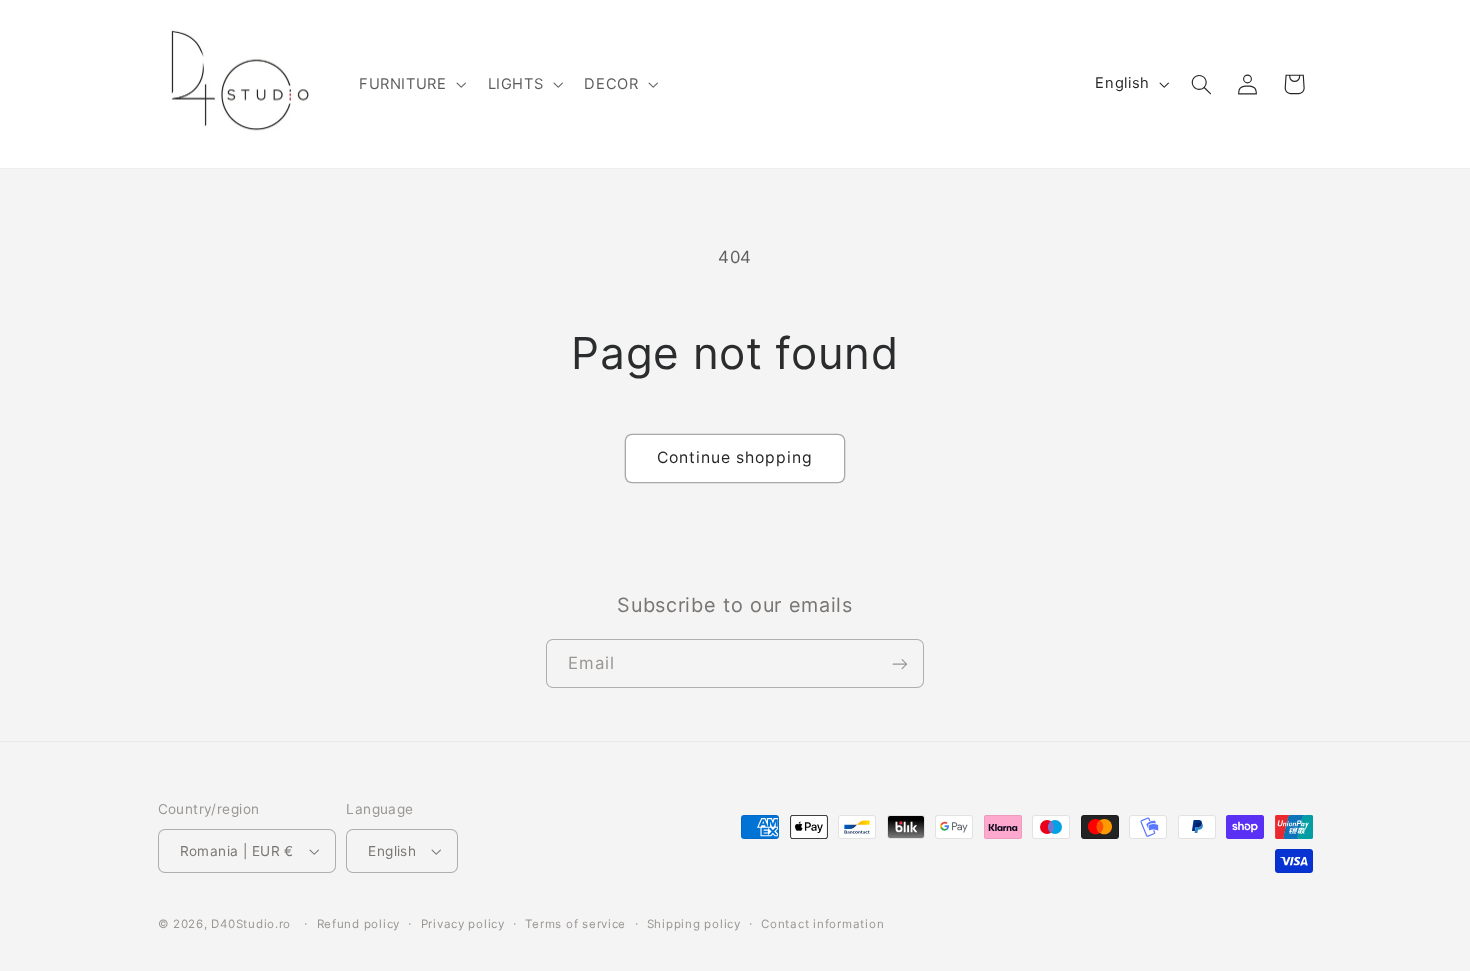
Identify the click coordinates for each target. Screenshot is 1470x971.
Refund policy (359, 924)
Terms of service (575, 924)
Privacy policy (463, 924)
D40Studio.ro (251, 924)
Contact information (822, 924)
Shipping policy (694, 924)
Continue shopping (735, 457)
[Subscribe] (900, 663)
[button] (410, 84)
